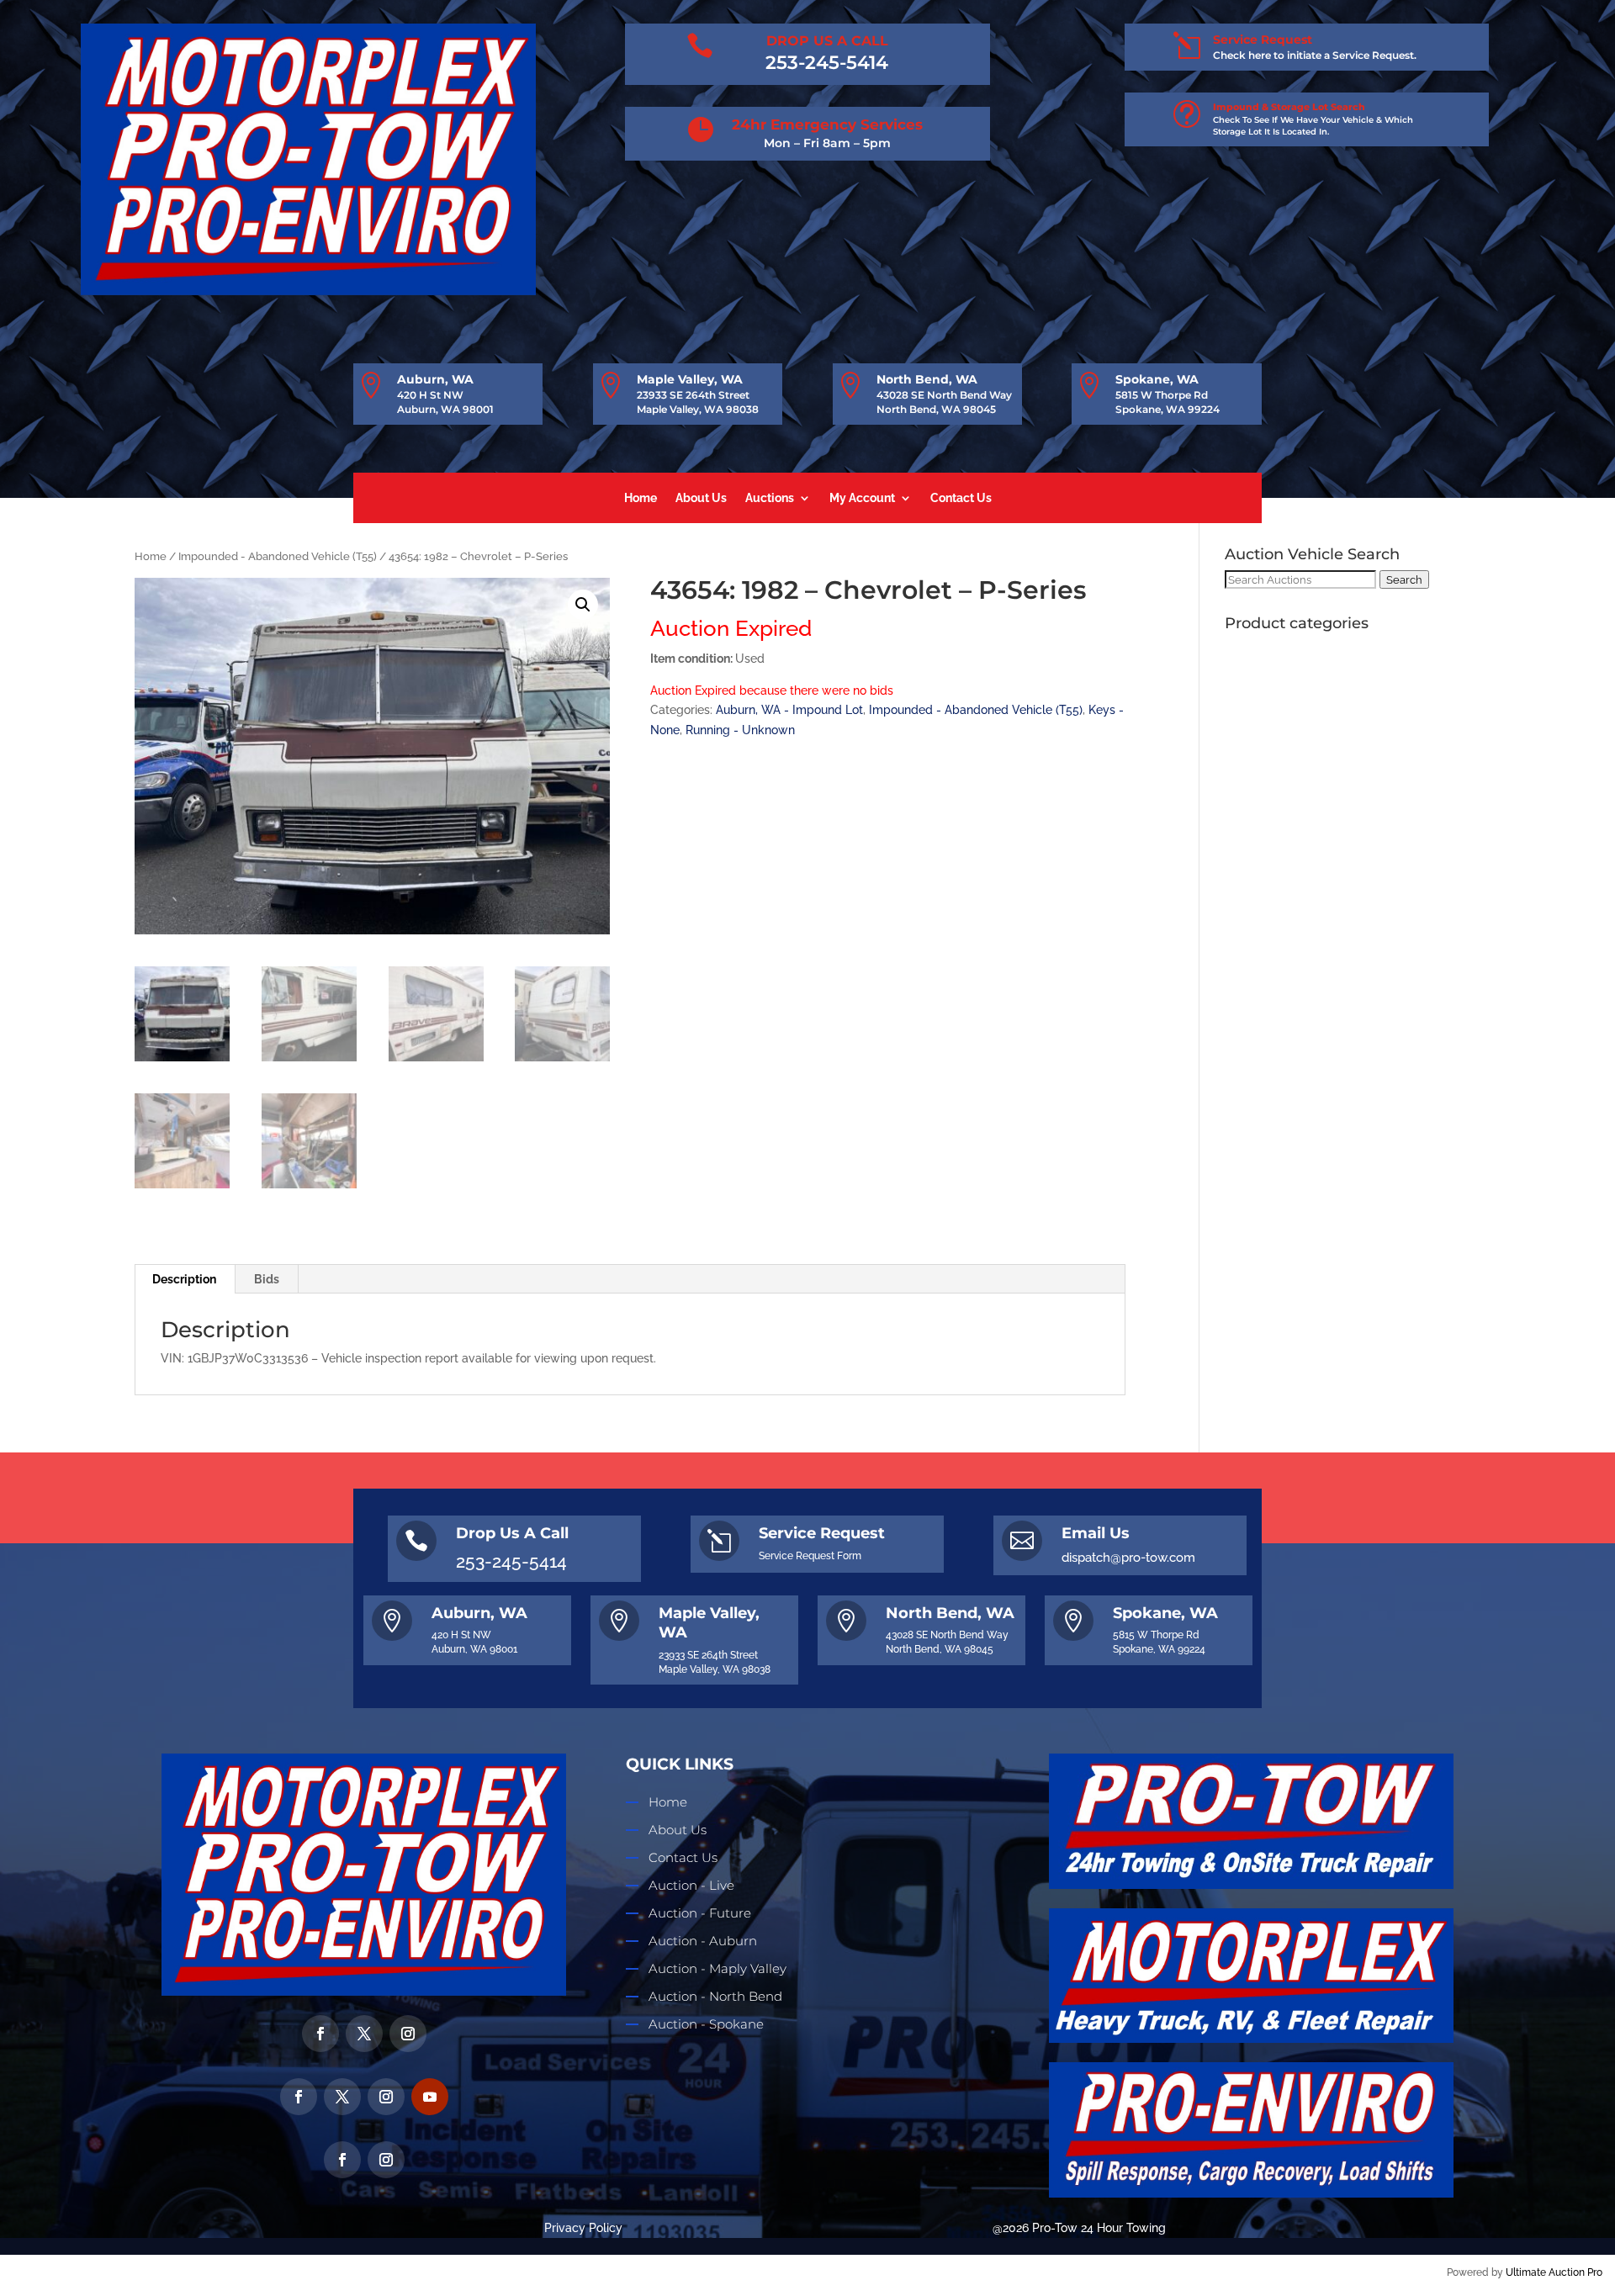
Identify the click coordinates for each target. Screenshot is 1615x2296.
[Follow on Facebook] (320, 2034)
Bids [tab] (267, 1279)
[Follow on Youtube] (430, 2097)
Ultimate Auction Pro (1554, 2272)
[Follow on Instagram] (408, 2034)
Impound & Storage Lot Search (1289, 107)
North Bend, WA (927, 379)
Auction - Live (691, 1885)
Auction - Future (700, 1913)
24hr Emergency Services (827, 124)
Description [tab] (184, 1279)
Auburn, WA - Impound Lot (789, 710)
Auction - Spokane (706, 2024)
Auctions (770, 498)
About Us (701, 498)
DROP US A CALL (827, 41)
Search (1404, 579)
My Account (862, 498)
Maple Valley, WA (690, 379)
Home (641, 498)
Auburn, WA (435, 379)
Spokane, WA (1157, 379)
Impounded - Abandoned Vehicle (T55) (278, 556)
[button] (583, 605)
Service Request (1263, 40)
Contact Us (961, 498)
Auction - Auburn (703, 1941)
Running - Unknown (740, 730)
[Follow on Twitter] (364, 2034)
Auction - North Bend (715, 1996)
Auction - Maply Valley (717, 1968)
